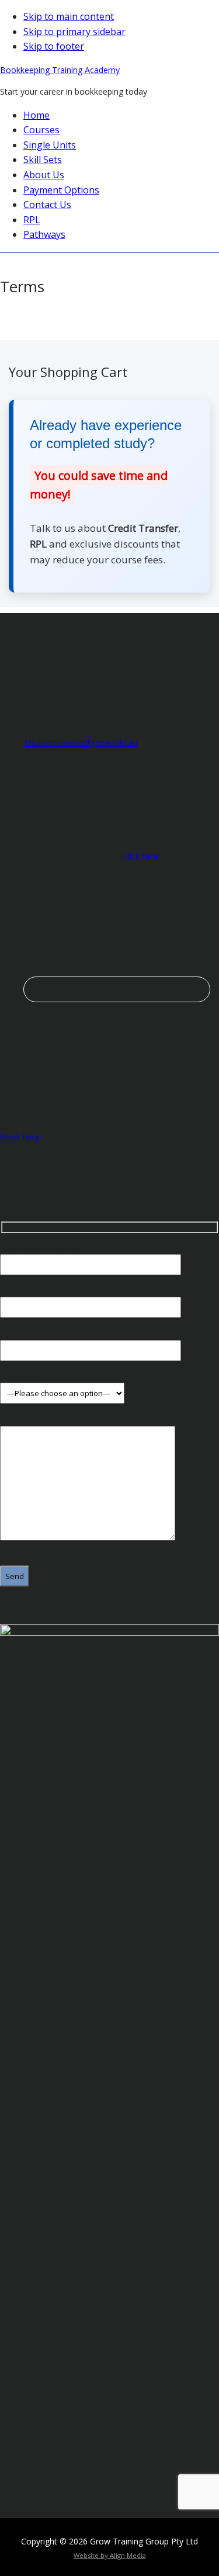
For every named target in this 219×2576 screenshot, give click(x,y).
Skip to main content (69, 16)
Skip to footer (54, 46)
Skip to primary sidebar (74, 32)
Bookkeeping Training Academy (60, 70)
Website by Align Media (110, 2555)
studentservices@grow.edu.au (81, 742)
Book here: (21, 1137)
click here (141, 856)
